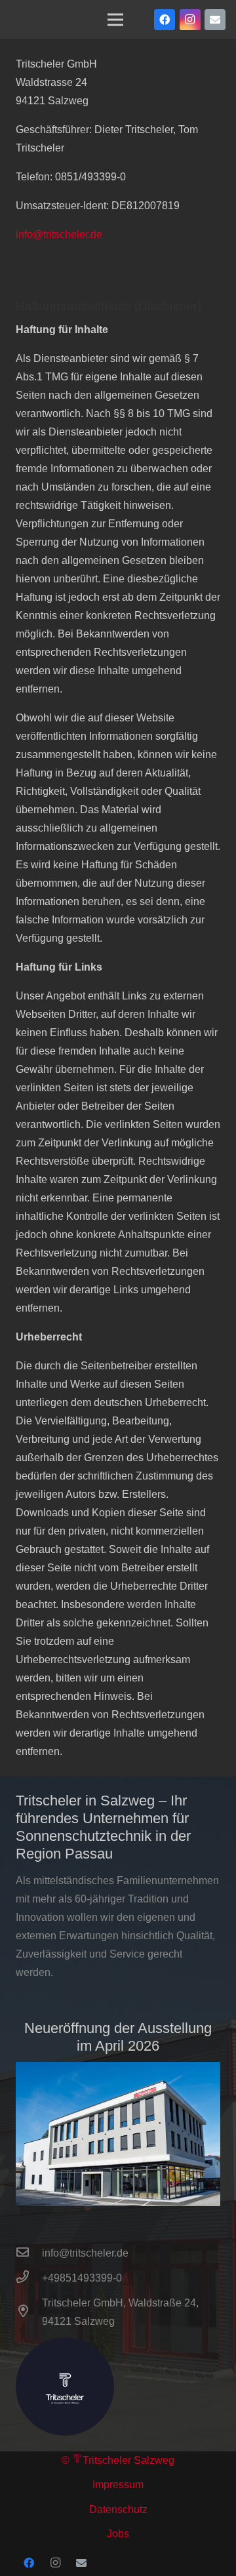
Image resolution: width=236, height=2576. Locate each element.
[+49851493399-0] (29, 2278)
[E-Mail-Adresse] (215, 20)
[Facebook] (165, 20)
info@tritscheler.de (59, 234)
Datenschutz (118, 2509)
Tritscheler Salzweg (128, 2460)
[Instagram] (190, 20)
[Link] (118, 2134)
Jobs (118, 2534)
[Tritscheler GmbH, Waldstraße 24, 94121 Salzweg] (29, 2312)
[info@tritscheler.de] (29, 2253)
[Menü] (115, 20)
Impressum (118, 2485)
